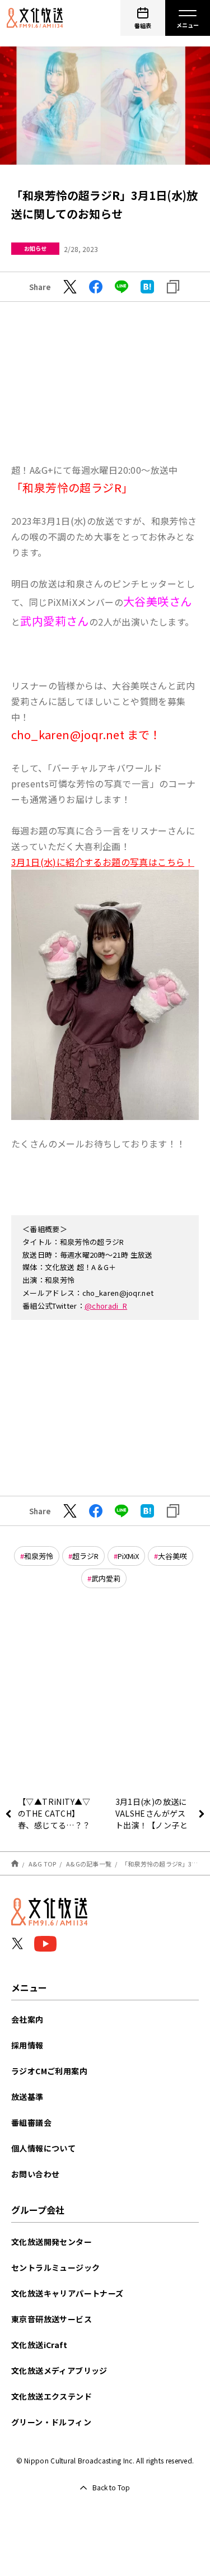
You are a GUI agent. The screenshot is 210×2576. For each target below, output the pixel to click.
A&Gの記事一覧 (89, 1864)
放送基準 (27, 2097)
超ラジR (85, 1556)
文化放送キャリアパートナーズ (67, 2293)
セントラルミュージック (55, 2267)
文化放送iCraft (39, 2345)
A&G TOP (43, 1864)
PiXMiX (128, 1556)
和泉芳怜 (39, 1556)
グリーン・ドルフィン (51, 2422)
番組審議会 (31, 2122)
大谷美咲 (172, 1556)
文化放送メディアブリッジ (59, 2370)
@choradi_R (106, 1306)
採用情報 (27, 2045)
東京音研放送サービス (52, 2319)
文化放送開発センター (52, 2242)
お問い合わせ (35, 2174)
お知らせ (35, 248)
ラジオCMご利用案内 (49, 2071)
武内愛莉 (106, 1578)
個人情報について (43, 2148)
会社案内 (27, 2019)
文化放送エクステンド (52, 2396)
